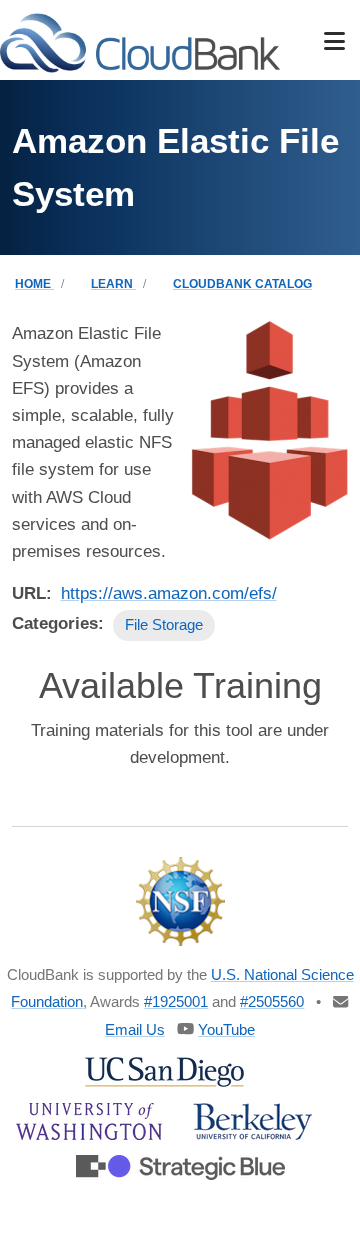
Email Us (135, 1029)
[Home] (140, 41)
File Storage (164, 624)
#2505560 (272, 1001)
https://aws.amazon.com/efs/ (169, 593)
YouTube (226, 1029)
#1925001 (176, 1001)
